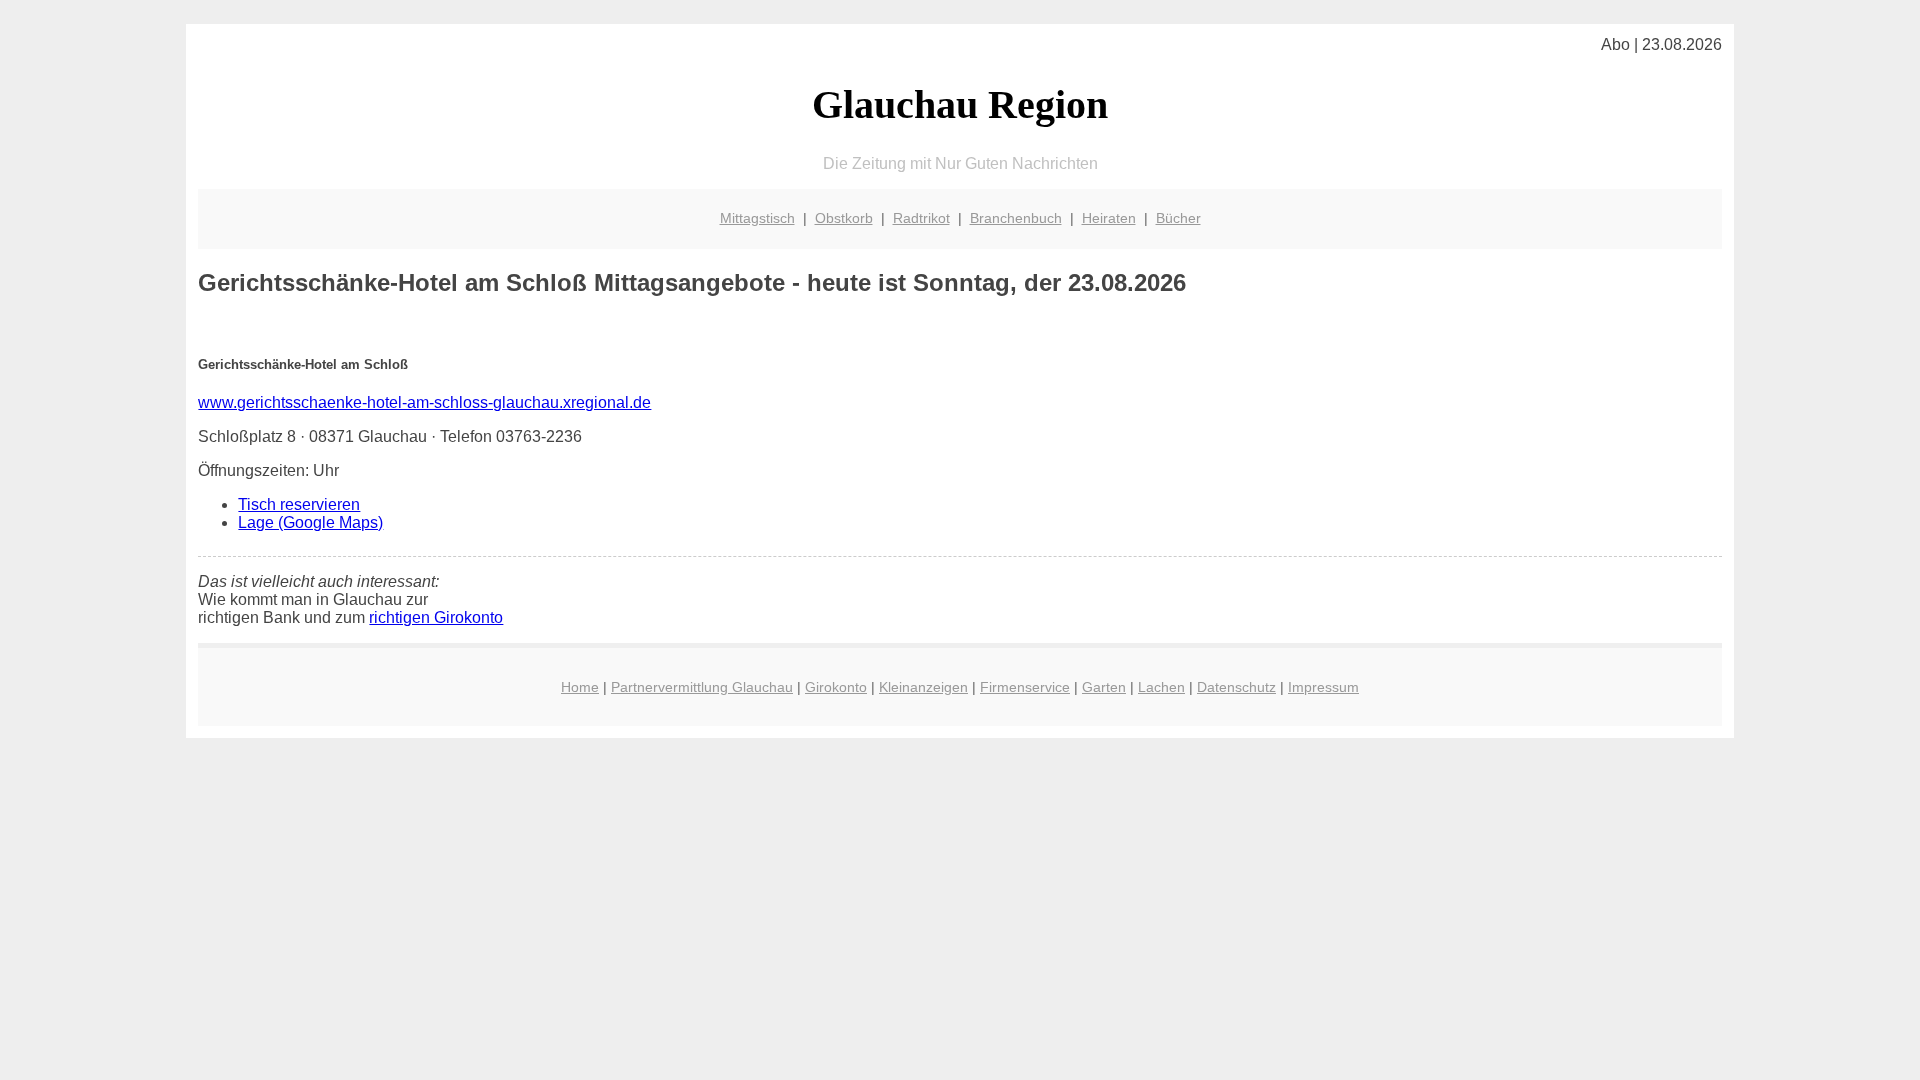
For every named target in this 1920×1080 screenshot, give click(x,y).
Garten (1104, 687)
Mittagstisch (757, 218)
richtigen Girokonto (436, 617)
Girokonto (836, 687)
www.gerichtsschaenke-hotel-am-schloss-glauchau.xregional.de (424, 402)
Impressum (1323, 687)
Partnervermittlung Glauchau (702, 687)
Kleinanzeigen (923, 687)
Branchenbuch (1016, 218)
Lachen (1161, 687)
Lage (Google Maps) (310, 522)
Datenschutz (1236, 687)
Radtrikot (921, 218)
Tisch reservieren (299, 504)
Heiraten (1109, 218)
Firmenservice (1025, 687)
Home (580, 687)
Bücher (1178, 218)
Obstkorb (844, 218)
